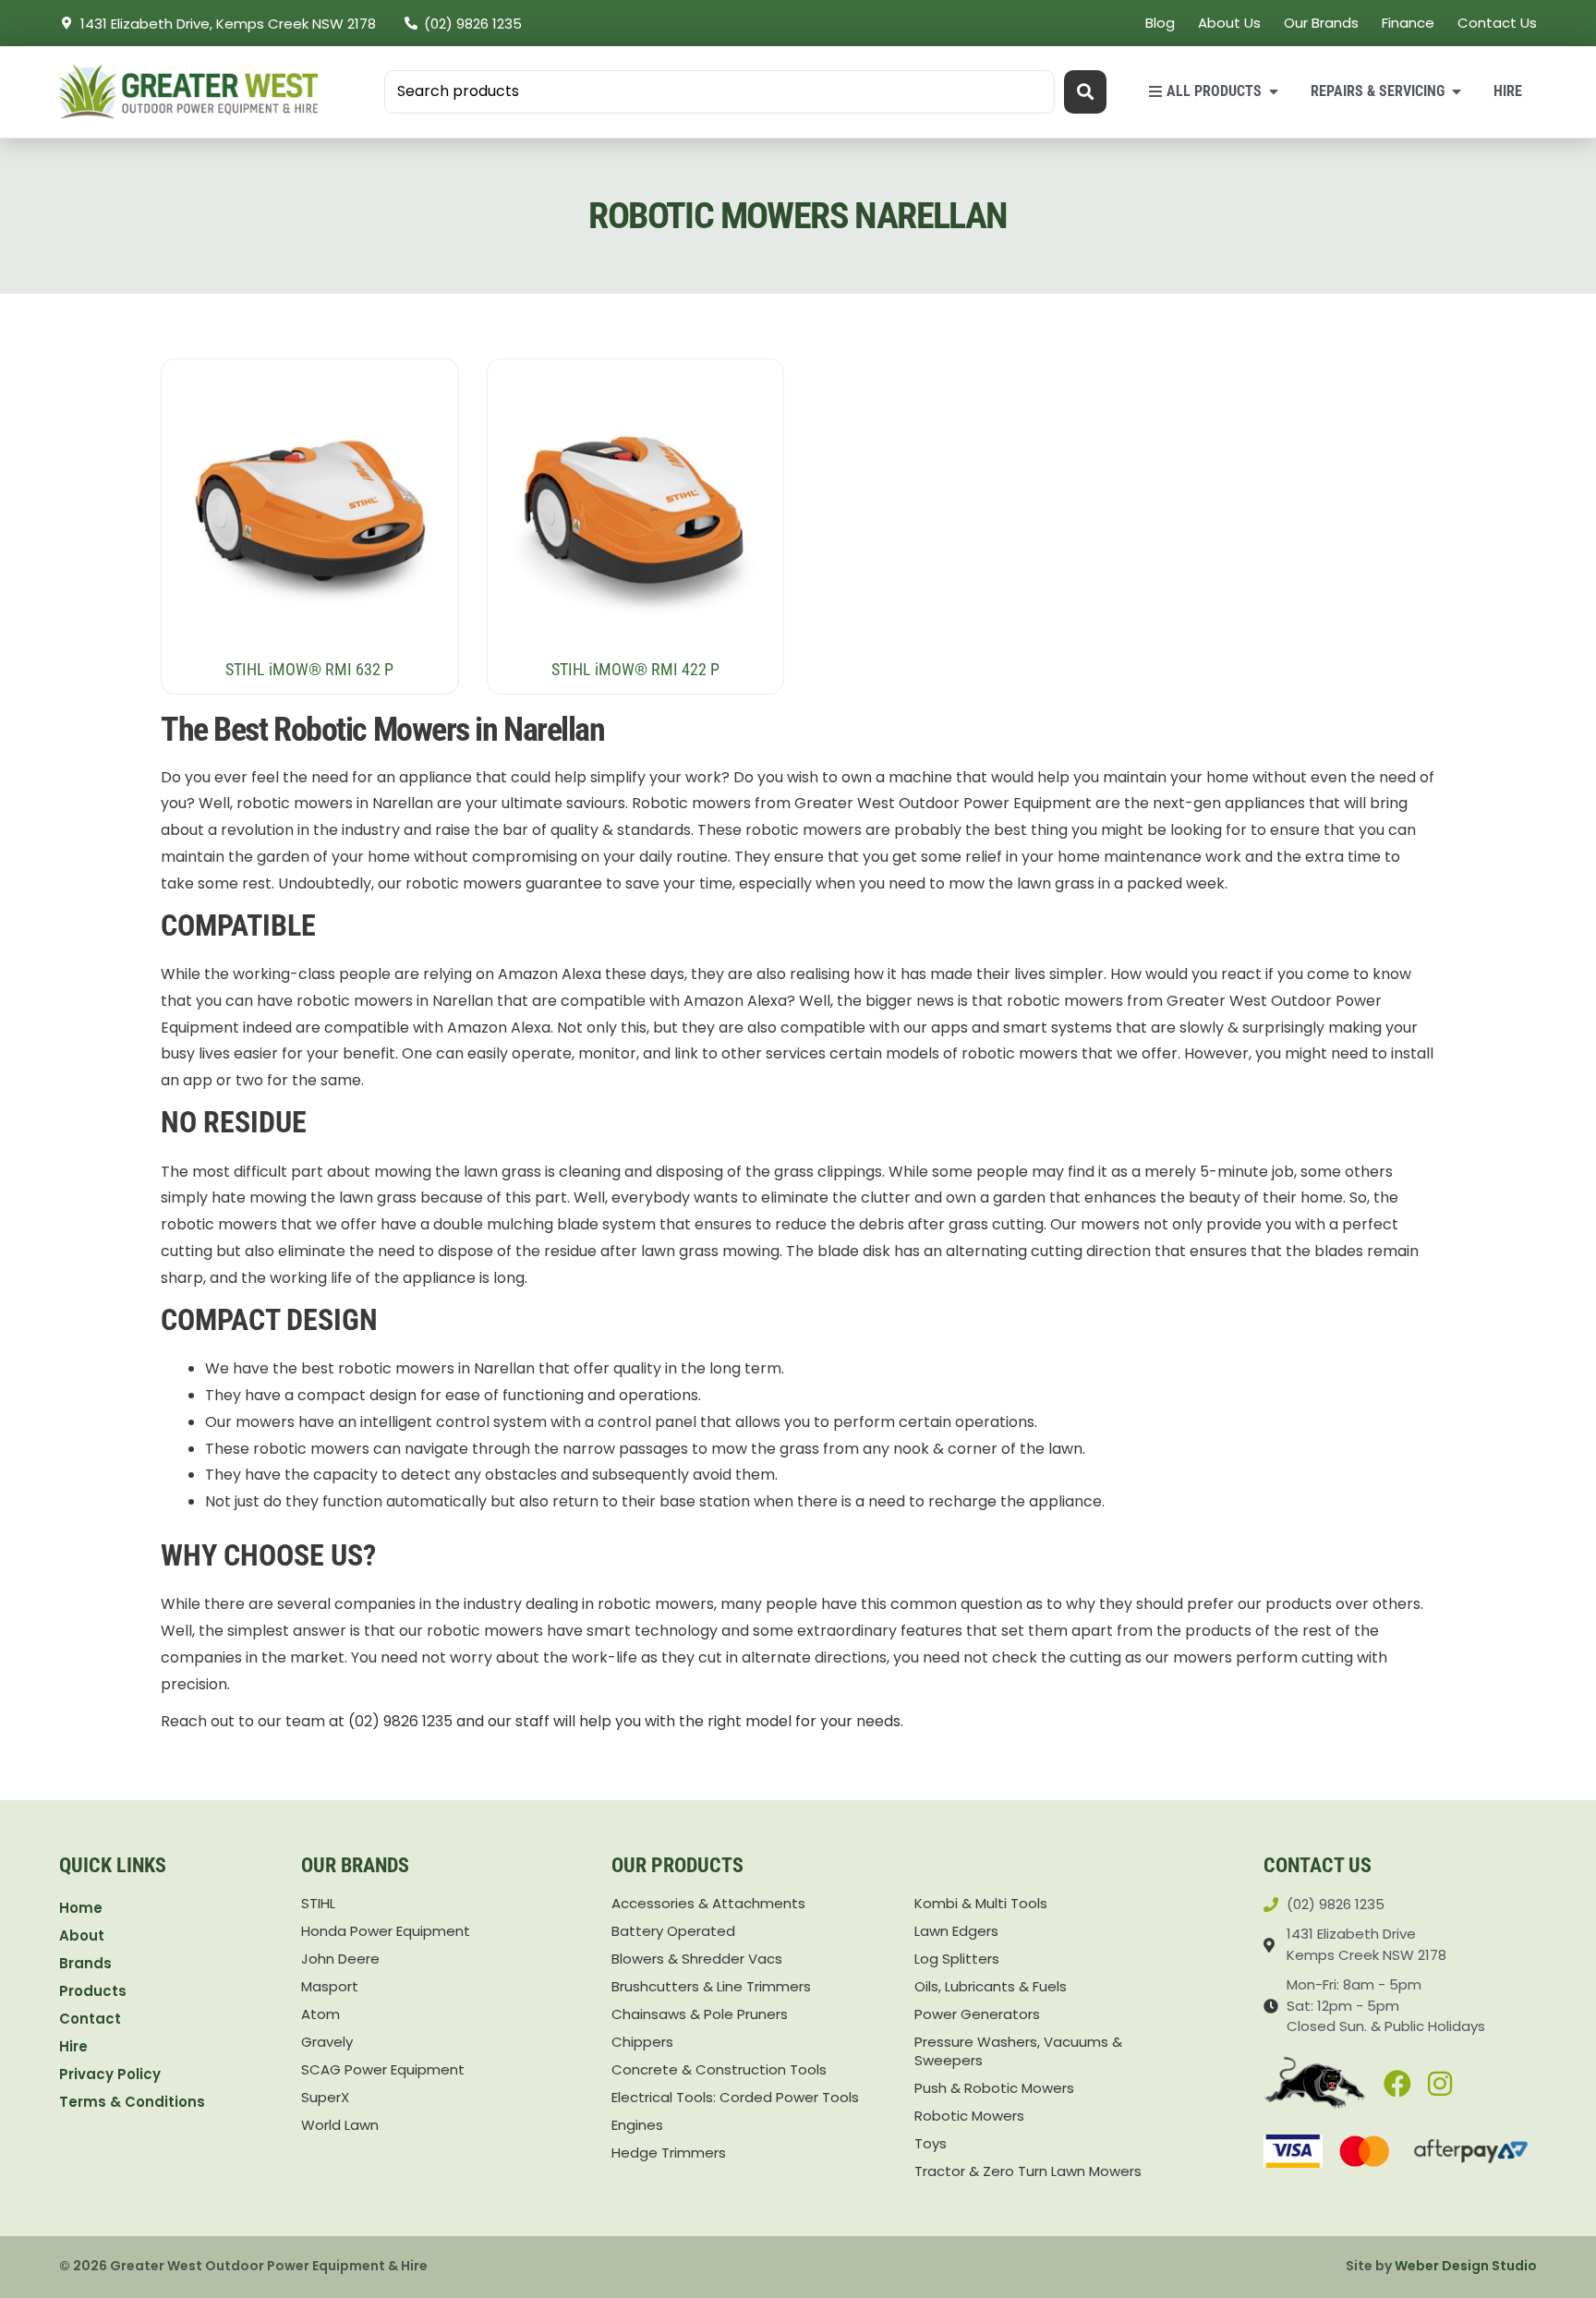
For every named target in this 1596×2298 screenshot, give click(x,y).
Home (81, 1908)
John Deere (340, 1959)
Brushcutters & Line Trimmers (711, 1987)
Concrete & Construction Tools (719, 2070)
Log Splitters (957, 1959)
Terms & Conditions (132, 2102)
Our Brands (1321, 23)
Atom (320, 2014)
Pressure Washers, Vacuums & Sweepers (1018, 2051)
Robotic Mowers (969, 2116)
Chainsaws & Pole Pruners (700, 2014)
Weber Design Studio (1466, 2266)
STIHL (318, 1904)
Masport (330, 1987)
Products (93, 1991)
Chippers (642, 2042)
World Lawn (340, 2125)
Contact (90, 2019)
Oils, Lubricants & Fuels (991, 1987)
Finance (1408, 23)
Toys (931, 2144)
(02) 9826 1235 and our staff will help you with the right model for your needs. (626, 1721)
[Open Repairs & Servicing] (1457, 91)
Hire (73, 2046)
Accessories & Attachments (708, 1904)
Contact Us (1497, 23)
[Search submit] (1085, 92)
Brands (85, 1963)
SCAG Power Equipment (383, 2070)
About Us (1229, 23)
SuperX (325, 2098)
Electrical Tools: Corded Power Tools (735, 2098)
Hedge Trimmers (669, 2153)
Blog (1160, 23)
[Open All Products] (1274, 91)
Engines (637, 2125)
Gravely (327, 2042)
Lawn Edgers (956, 1931)
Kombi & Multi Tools (981, 1904)
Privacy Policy (110, 2074)
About (82, 1935)
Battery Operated (673, 1931)
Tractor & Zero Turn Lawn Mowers (1028, 2171)
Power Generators (977, 2014)
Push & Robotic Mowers (994, 2088)
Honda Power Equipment (386, 1931)
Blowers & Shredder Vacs (697, 1959)
